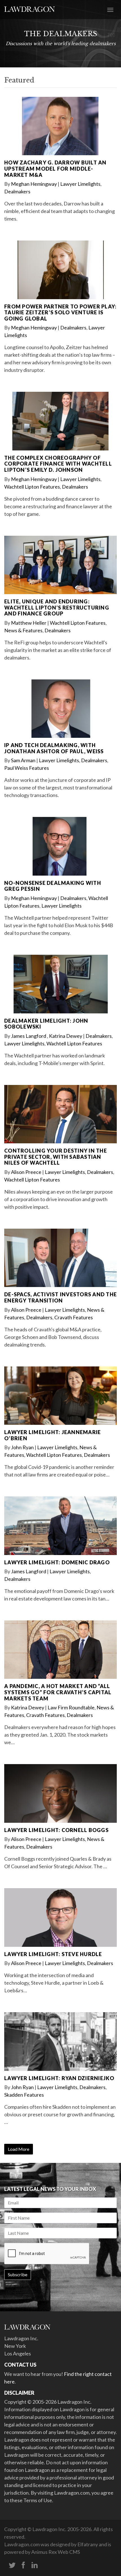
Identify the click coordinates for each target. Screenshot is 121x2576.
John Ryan (22, 1447)
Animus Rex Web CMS (56, 2552)
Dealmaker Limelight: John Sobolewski (46, 1024)
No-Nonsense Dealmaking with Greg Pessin (53, 886)
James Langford (29, 1036)
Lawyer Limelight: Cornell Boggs (56, 1830)
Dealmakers (17, 191)
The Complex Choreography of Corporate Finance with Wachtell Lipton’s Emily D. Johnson (58, 464)
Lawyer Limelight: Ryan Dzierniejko (59, 2078)
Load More (19, 2149)
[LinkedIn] (35, 2565)
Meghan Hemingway (34, 184)
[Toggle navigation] (110, 9)
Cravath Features (74, 1317)
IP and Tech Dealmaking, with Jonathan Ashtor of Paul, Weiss (54, 748)
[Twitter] (12, 2565)
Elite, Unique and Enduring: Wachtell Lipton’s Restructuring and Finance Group (57, 607)
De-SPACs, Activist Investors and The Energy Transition (60, 1297)
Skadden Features (24, 2095)
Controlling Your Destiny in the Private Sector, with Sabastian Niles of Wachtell (56, 1157)
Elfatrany (88, 2544)
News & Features (23, 630)
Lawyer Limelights (80, 184)
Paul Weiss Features (27, 768)
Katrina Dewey (66, 1036)
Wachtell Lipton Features (32, 487)
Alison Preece (26, 1172)
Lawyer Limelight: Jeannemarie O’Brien (52, 1435)
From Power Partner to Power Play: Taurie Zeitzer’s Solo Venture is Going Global (60, 312)
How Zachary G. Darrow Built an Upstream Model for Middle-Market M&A (55, 169)
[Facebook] (23, 2565)
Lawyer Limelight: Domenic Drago (57, 1562)
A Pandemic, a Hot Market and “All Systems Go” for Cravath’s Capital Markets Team (58, 1692)
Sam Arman (23, 760)
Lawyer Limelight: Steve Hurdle (53, 1954)
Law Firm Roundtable (71, 1707)
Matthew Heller (29, 623)
